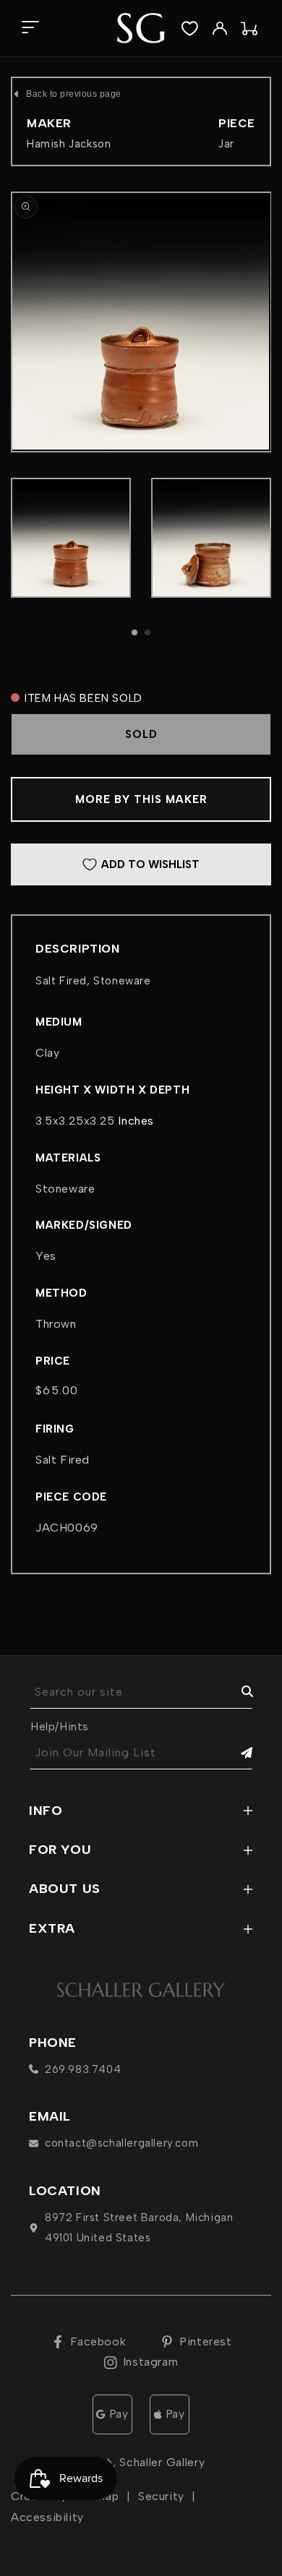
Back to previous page (74, 94)
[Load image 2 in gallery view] (211, 538)
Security (161, 2496)
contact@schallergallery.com (121, 2143)
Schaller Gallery (162, 2462)
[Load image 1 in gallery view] (71, 538)
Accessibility (47, 2517)
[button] (30, 29)
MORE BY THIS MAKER (141, 799)
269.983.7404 (83, 2069)
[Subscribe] (236, 1753)
